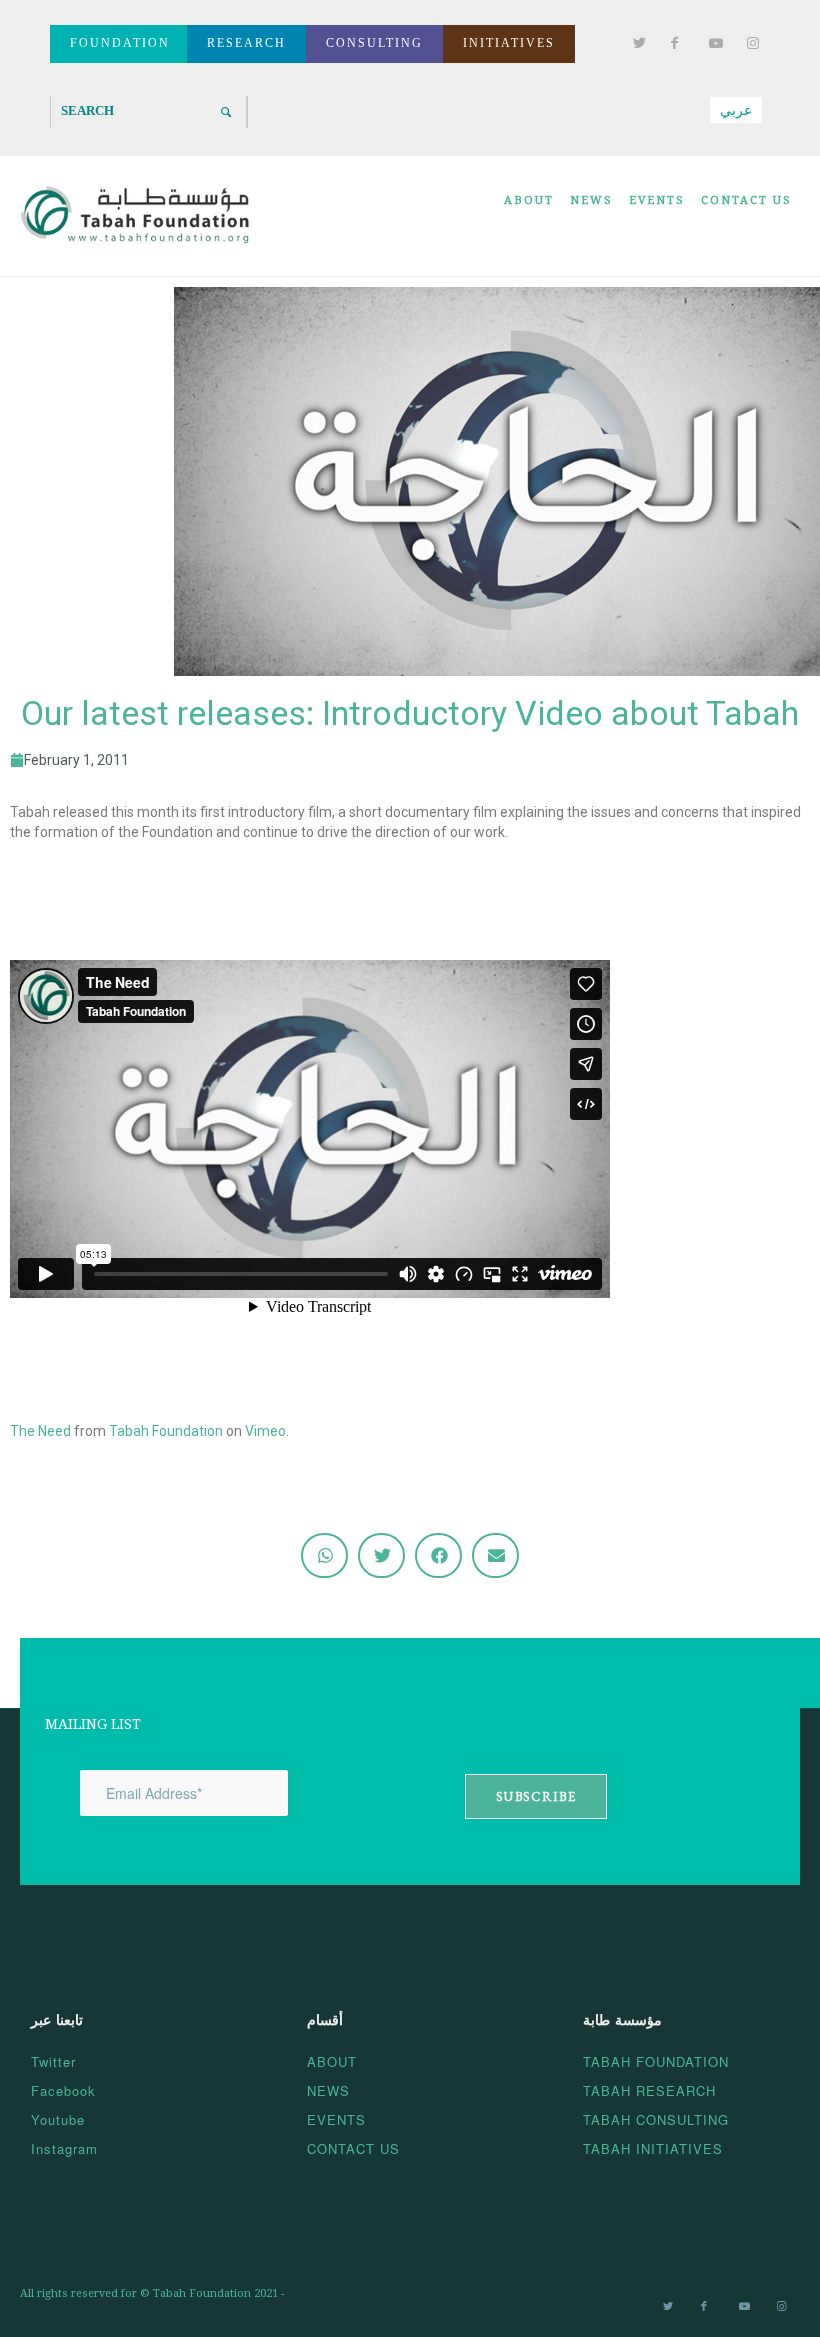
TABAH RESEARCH (649, 2090)
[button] (324, 1555)
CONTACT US (353, 2148)
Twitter (53, 2061)
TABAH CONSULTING (656, 2119)
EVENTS (336, 2119)
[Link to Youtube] (711, 44)
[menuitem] (529, 216)
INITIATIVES (509, 43)
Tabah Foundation (166, 1431)
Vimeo (265, 1431)
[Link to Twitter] (635, 44)
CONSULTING (374, 43)
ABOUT (332, 2061)
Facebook (63, 2090)
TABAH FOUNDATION (656, 2061)
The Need (40, 1431)
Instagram (64, 2148)
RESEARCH (246, 43)
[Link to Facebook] (673, 44)
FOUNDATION (120, 43)
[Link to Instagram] (749, 44)
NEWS (328, 2090)
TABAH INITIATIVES (653, 2148)
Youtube (58, 2119)
